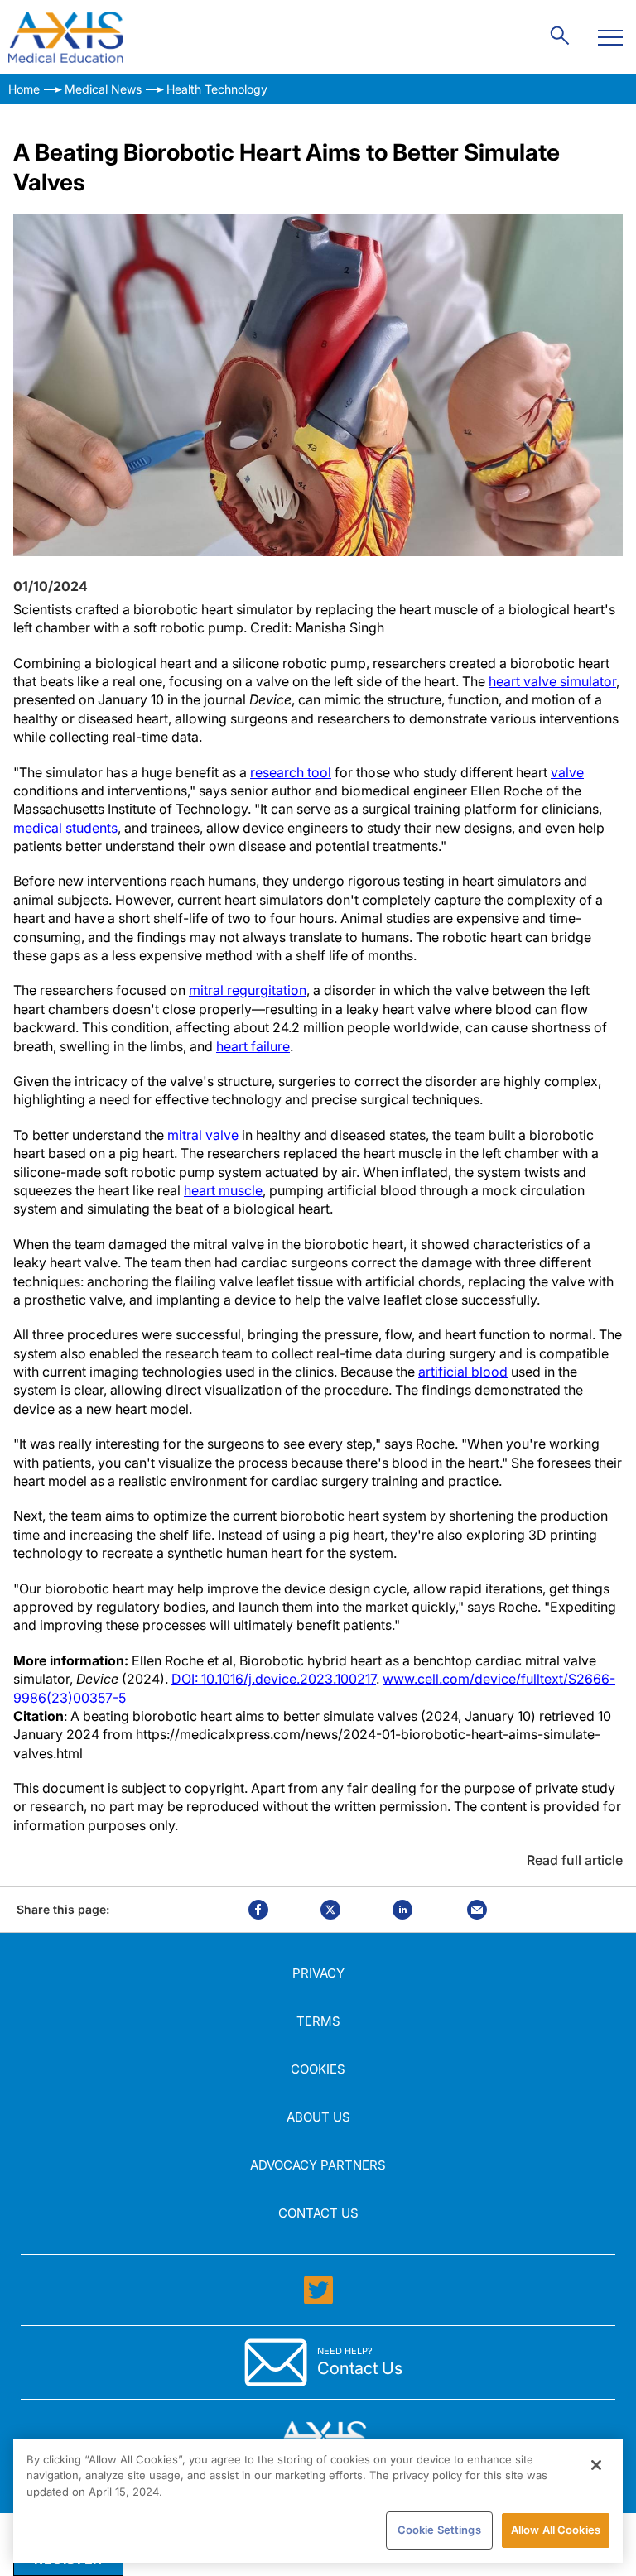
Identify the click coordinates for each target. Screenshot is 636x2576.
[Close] (596, 2465)
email (477, 1910)
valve (567, 772)
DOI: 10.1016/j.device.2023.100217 (274, 1679)
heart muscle (223, 1190)
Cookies (318, 2069)
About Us (318, 2117)
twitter (330, 1910)
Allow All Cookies (556, 2530)
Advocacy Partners (318, 2165)
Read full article (575, 1860)
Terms (318, 2021)
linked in (402, 1910)
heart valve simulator (552, 681)
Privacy (318, 1973)
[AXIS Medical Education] (66, 37)
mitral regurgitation (248, 990)
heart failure (253, 1046)
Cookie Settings (439, 2530)
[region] (318, 2501)
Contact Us (318, 2213)
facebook (258, 1910)
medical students (65, 828)
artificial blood (463, 1372)
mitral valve (203, 1135)
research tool (291, 772)
